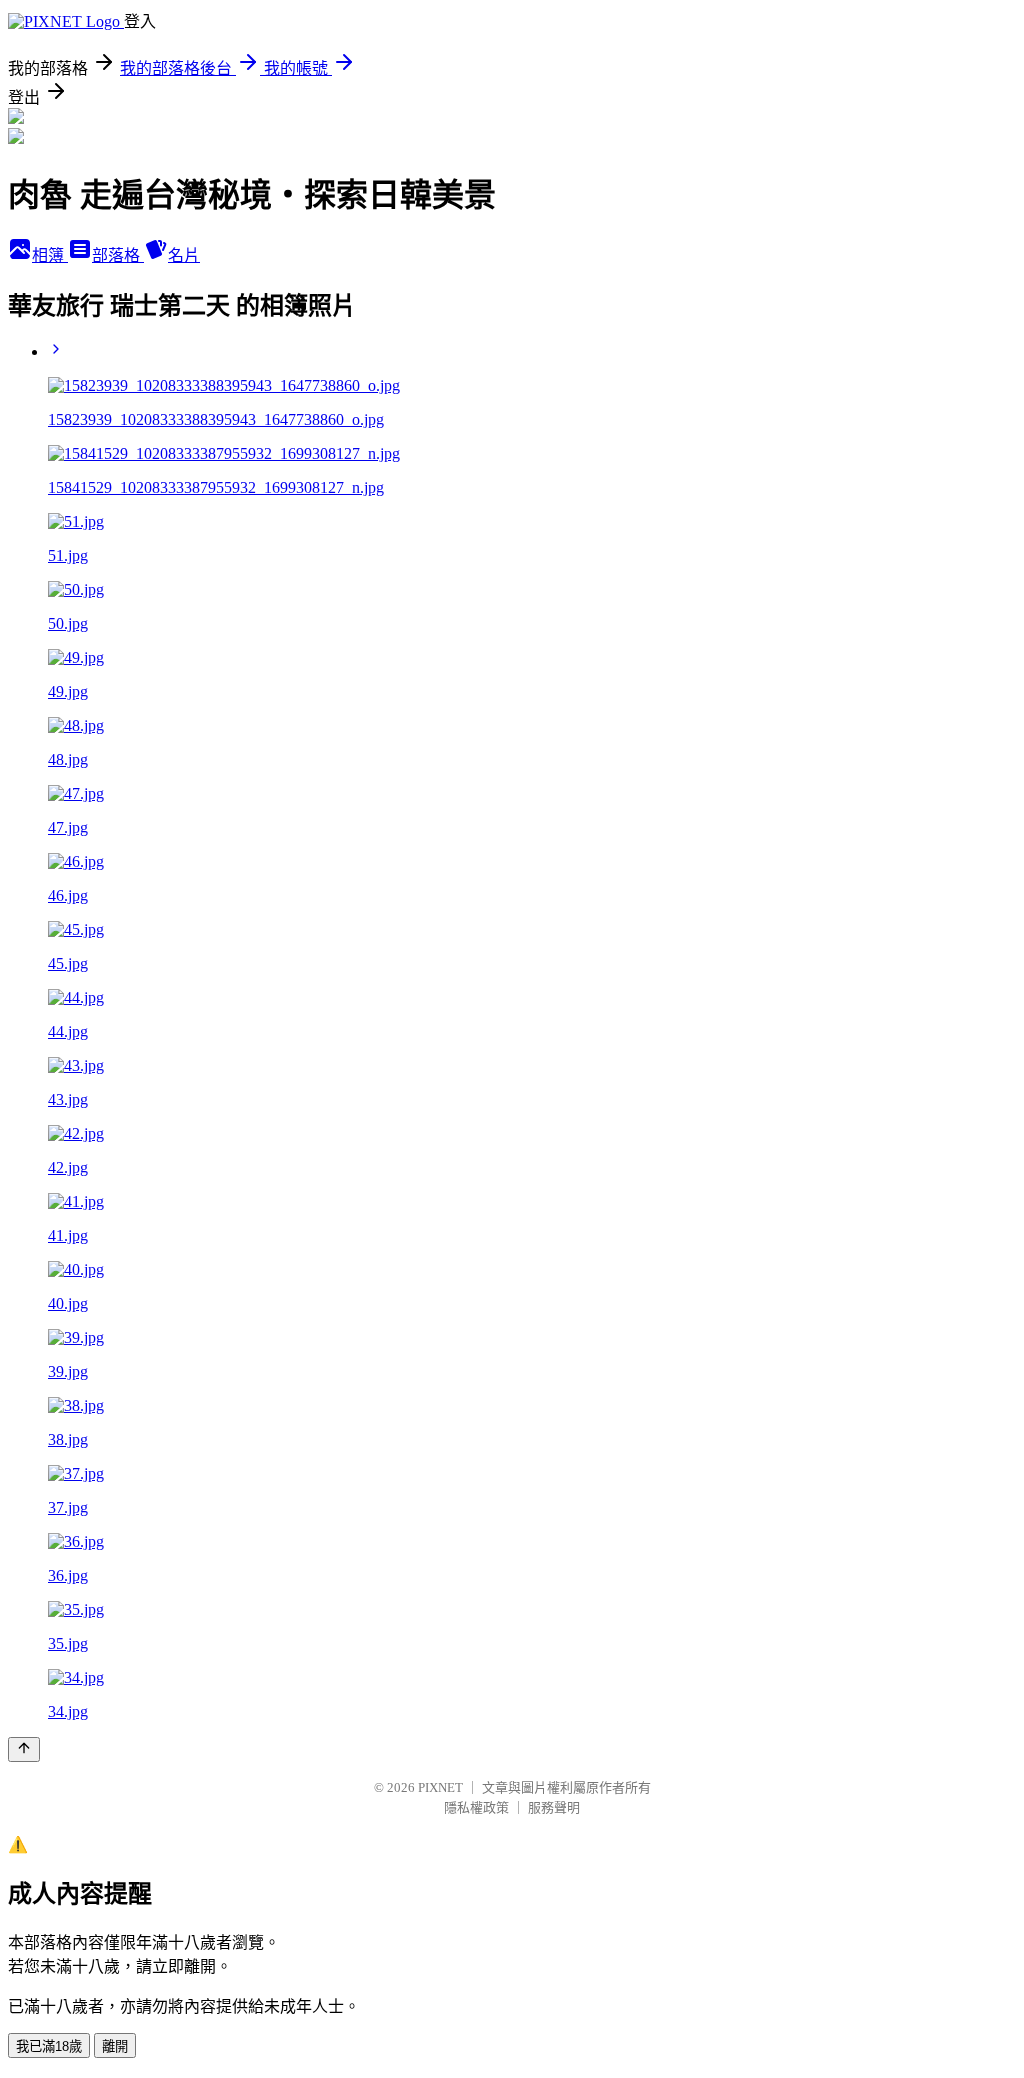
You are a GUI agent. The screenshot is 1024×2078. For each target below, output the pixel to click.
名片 (184, 255)
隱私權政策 (476, 1807)
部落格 (118, 255)
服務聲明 (554, 1807)
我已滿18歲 (49, 2046)
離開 (115, 2046)
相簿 (50, 255)
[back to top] (24, 1749)
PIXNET (440, 1787)
